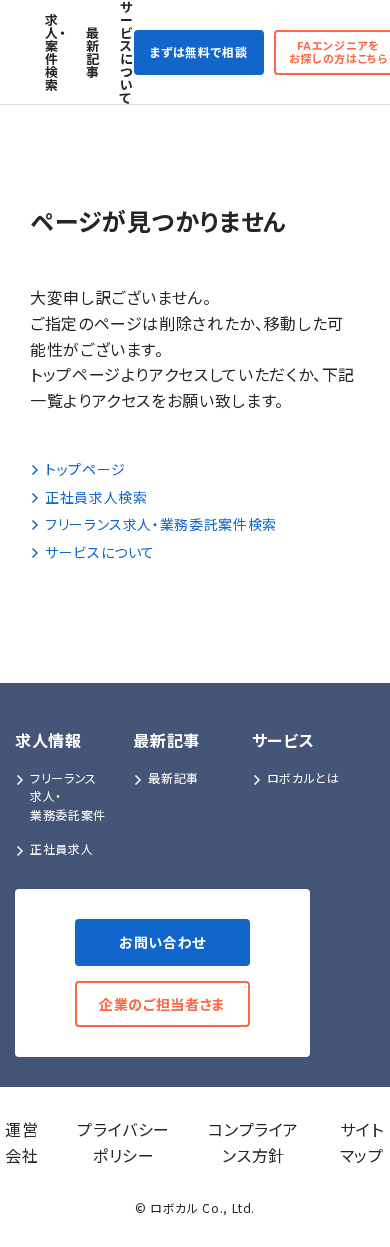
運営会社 (21, 1142)
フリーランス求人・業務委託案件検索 (161, 524)
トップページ (85, 469)
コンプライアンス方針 (253, 1142)
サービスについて (127, 52)
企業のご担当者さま (162, 1004)
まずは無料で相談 (199, 51)
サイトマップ (362, 1142)
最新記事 (93, 52)
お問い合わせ (162, 942)
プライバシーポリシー (123, 1142)
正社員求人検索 (96, 497)
